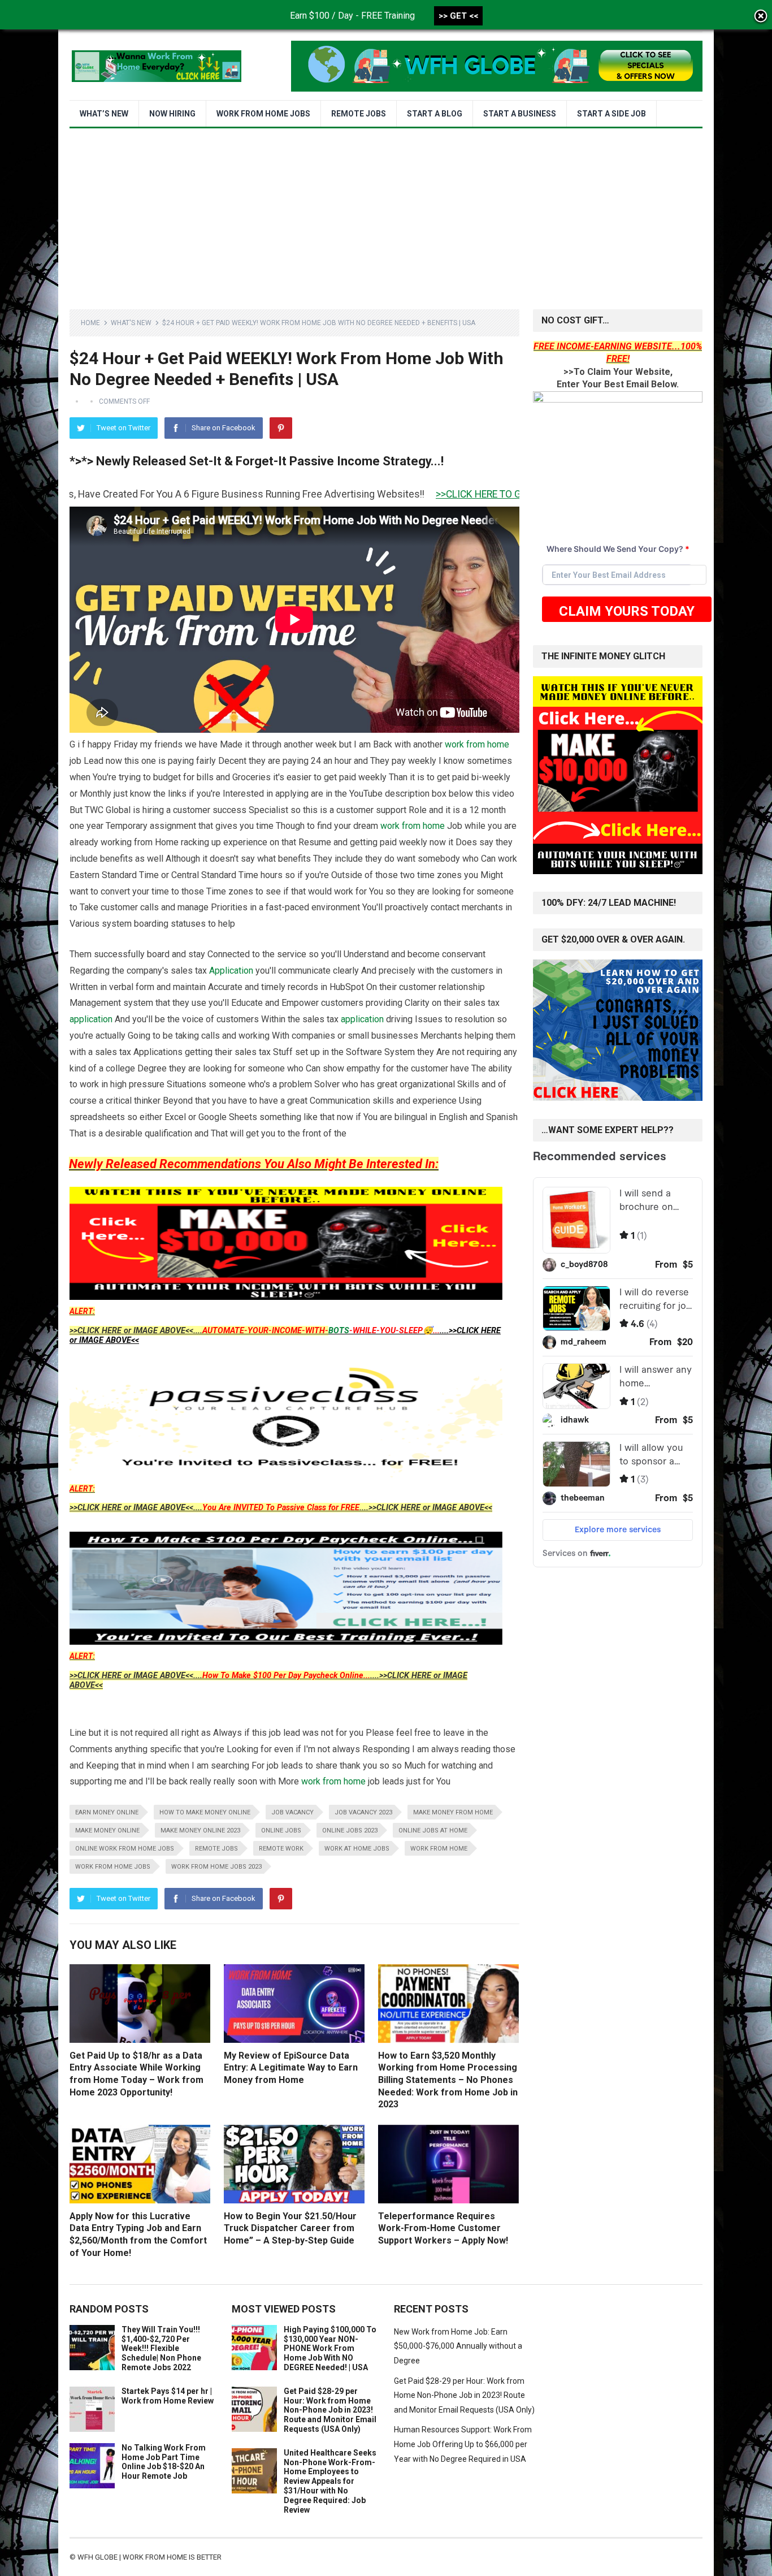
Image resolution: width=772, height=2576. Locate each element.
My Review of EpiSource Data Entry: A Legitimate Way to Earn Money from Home (291, 2068)
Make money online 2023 (200, 1831)
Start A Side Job (611, 114)
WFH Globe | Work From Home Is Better (149, 2557)
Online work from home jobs (125, 1849)
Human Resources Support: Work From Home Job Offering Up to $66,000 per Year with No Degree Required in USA (463, 2444)
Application (231, 971)
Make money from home (453, 1812)
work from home (477, 744)
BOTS (339, 1331)
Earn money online (107, 1812)
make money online (107, 1831)
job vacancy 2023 (363, 1812)
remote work (281, 1849)
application (91, 1019)
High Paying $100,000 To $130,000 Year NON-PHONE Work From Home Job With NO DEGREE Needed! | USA (330, 2348)
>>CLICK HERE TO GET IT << (395, 494)
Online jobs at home (433, 1831)
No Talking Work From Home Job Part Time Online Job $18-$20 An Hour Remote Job (164, 2462)
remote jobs (216, 1849)
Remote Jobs (359, 114)
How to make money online (205, 1812)
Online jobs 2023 (350, 1831)
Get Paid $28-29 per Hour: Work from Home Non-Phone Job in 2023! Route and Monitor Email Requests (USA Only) (330, 2410)
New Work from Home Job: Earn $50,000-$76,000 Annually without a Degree (458, 2346)
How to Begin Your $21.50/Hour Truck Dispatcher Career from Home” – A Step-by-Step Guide (290, 2228)
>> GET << (458, 16)
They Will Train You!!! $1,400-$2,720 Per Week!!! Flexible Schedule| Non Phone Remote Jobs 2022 (161, 2348)
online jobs (281, 1831)
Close (761, 17)
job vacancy (292, 1812)
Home (90, 323)
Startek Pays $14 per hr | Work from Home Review (168, 2396)
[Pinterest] (281, 428)
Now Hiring (172, 114)
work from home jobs (113, 1867)
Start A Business (520, 114)
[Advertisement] (386, 213)
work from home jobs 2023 (216, 1867)
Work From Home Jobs (263, 114)
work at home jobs (357, 1849)
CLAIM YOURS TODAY (627, 611)
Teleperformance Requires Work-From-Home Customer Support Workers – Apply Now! (443, 2228)
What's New (131, 323)
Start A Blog (435, 114)
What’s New (104, 114)
